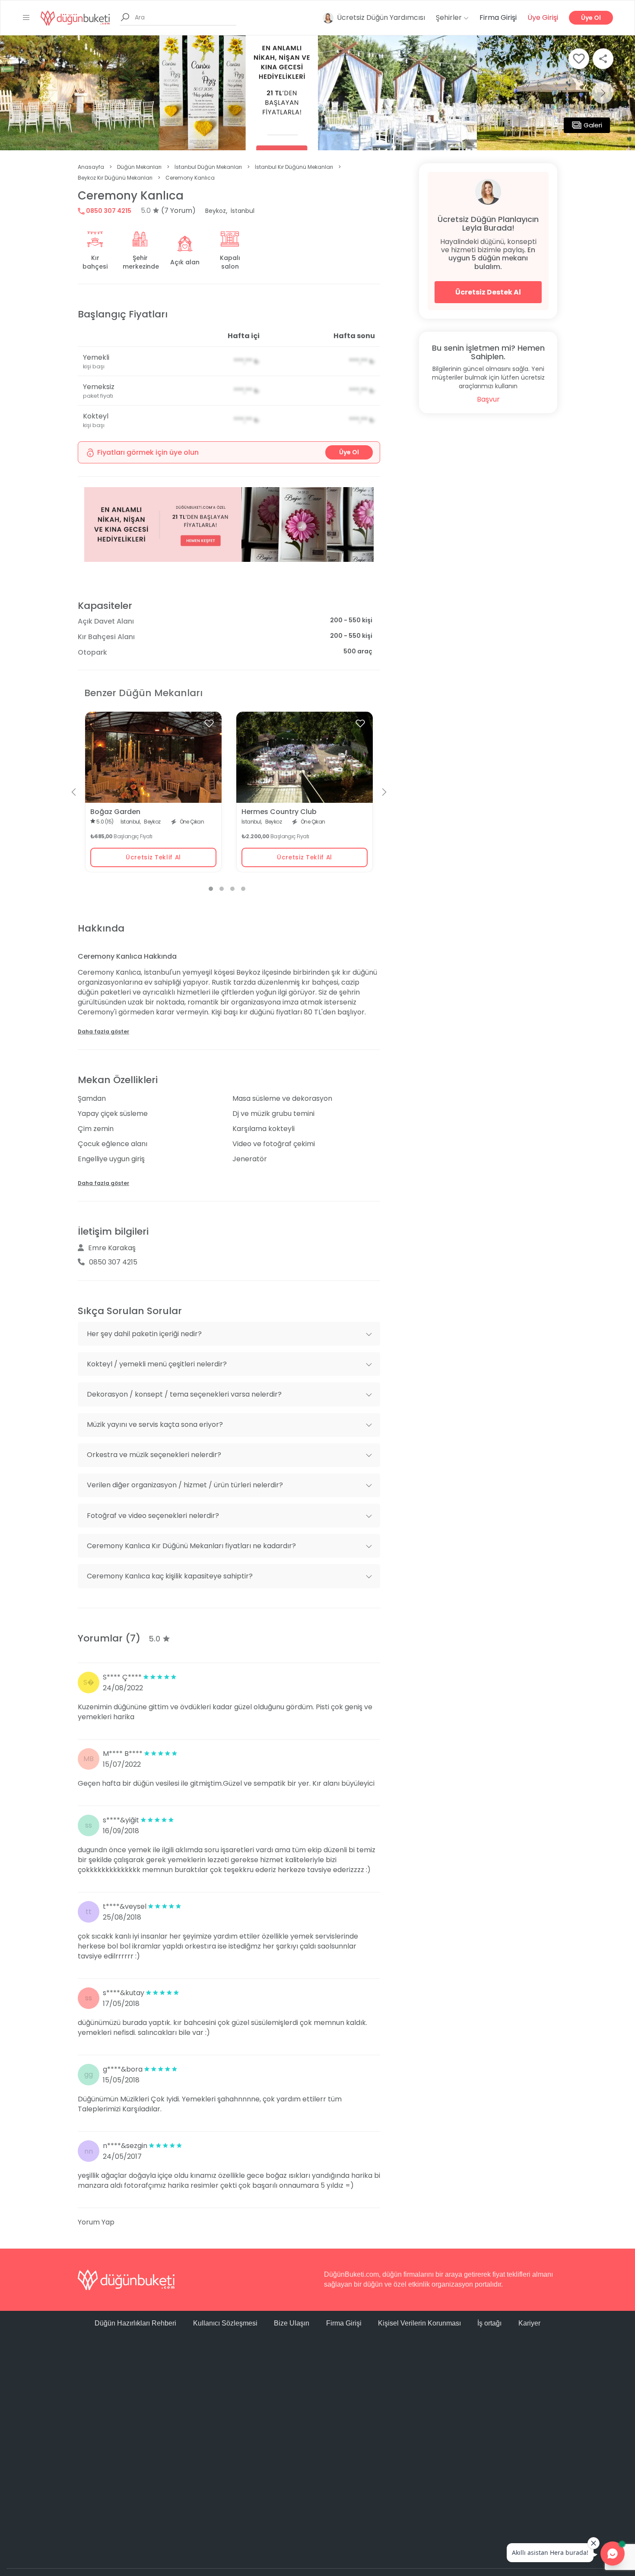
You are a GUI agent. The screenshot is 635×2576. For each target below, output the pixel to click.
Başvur (488, 399)
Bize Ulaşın (292, 2323)
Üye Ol (591, 18)
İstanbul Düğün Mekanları (208, 167)
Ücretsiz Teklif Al (153, 857)
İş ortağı (489, 2323)
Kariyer (529, 2323)
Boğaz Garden (115, 812)
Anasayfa (91, 167)
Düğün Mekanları (139, 167)
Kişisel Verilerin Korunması (419, 2323)
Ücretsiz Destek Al (488, 292)
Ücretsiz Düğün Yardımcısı (381, 17)
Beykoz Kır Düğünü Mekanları (115, 178)
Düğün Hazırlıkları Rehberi (135, 2323)
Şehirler (450, 17)
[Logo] (75, 17)
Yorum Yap (96, 2222)
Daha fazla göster (103, 1031)
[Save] (579, 59)
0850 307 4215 (108, 211)
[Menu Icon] (26, 18)
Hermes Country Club (279, 812)
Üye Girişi (543, 17)
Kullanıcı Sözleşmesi (225, 2323)
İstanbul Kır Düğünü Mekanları (294, 167)
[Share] (603, 59)
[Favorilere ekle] (209, 723)
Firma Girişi (498, 17)
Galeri (593, 125)
